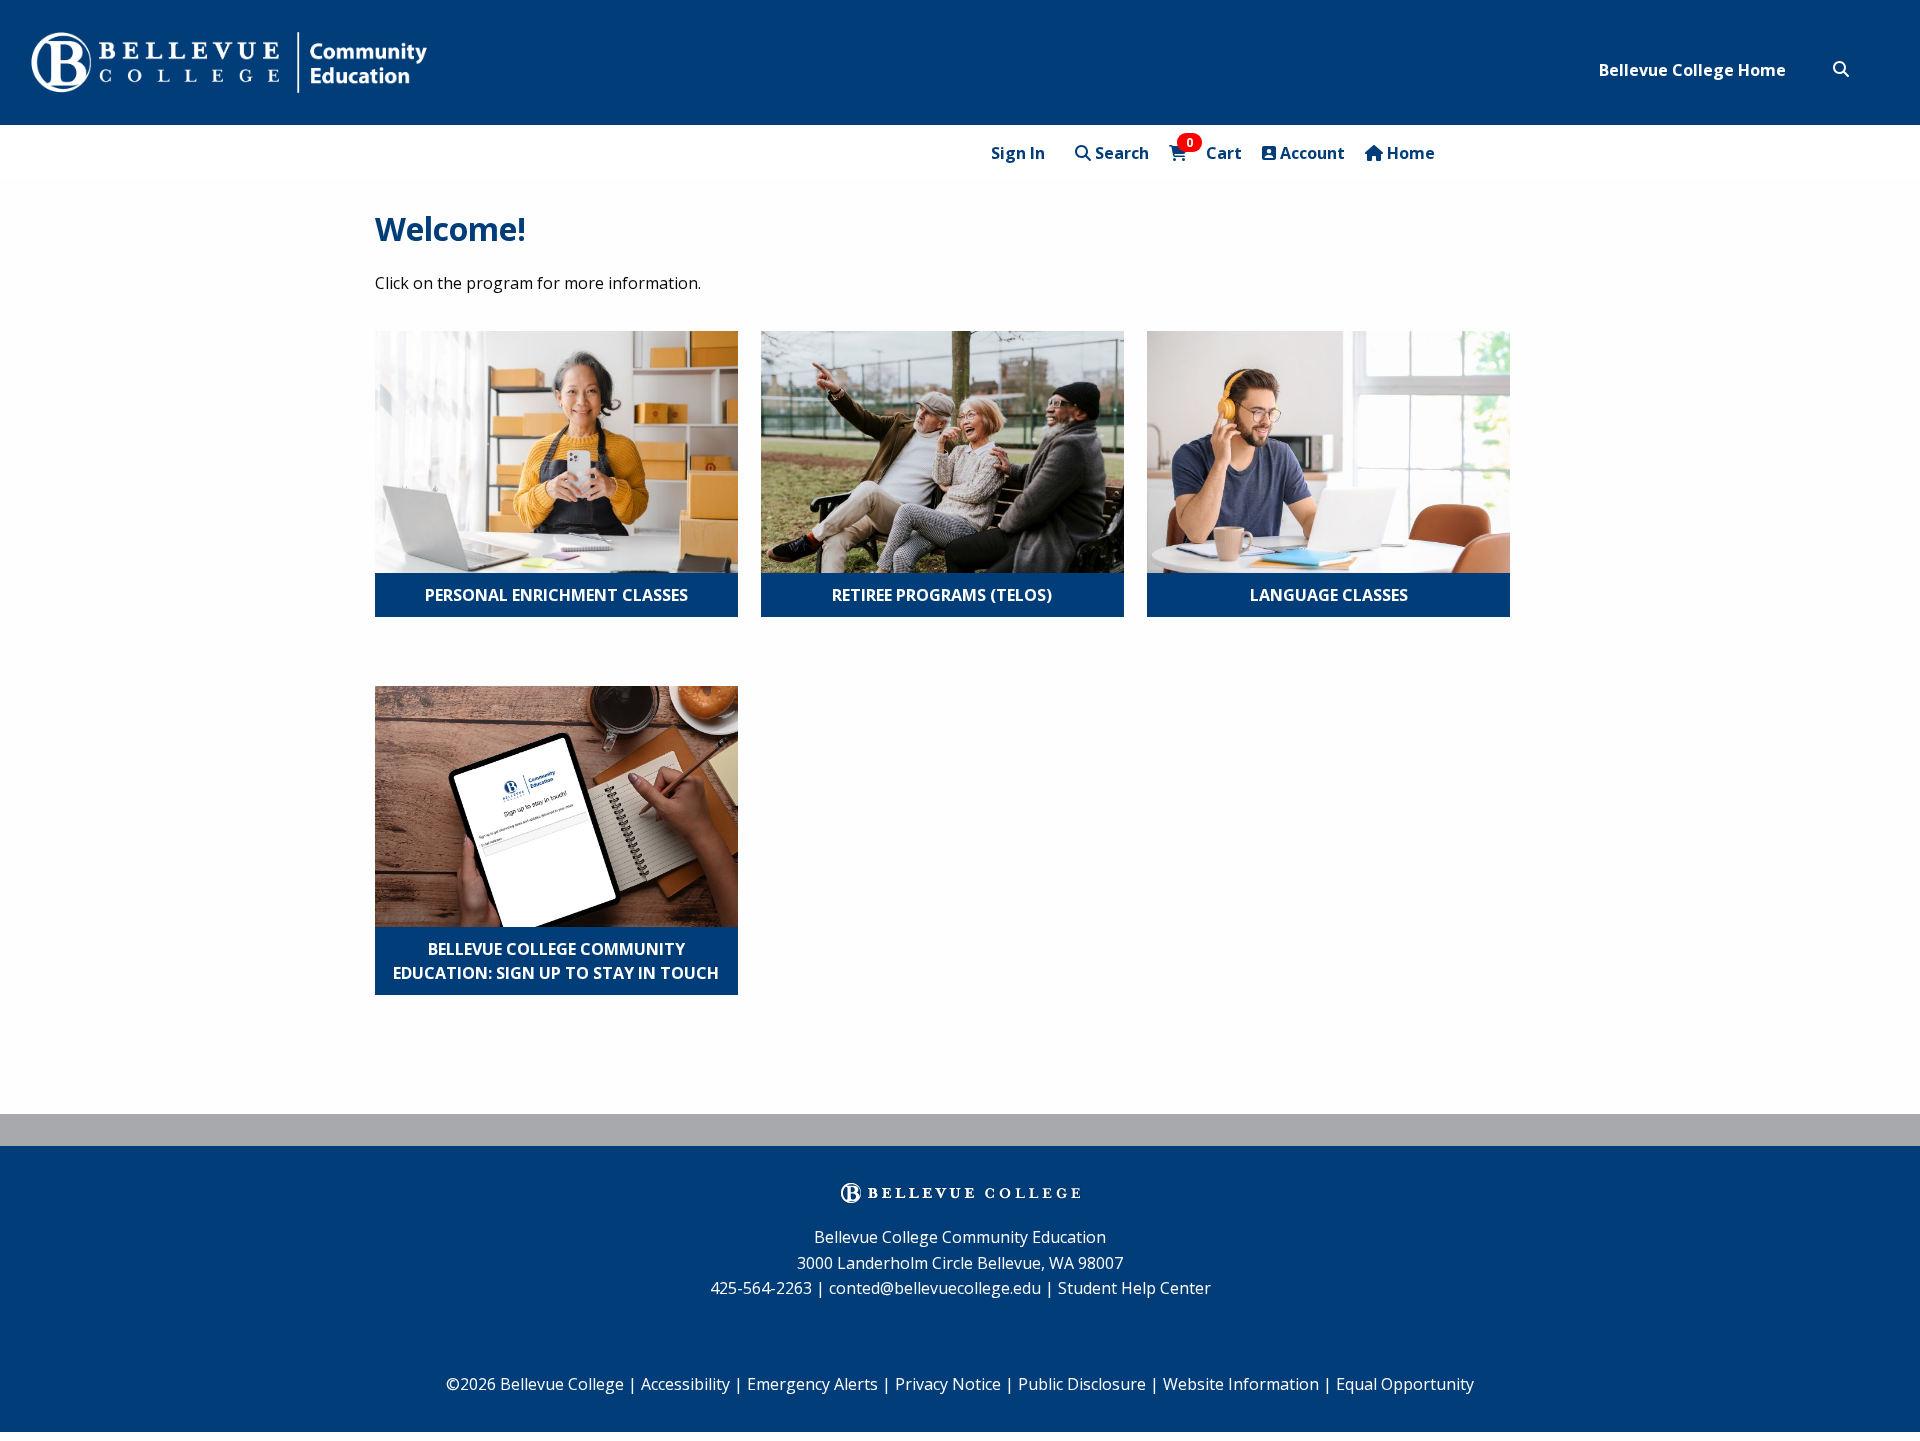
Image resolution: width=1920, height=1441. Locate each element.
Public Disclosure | (1088, 1384)
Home (1409, 153)
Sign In (1018, 153)
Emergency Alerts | (819, 1384)
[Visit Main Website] (229, 59)
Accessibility (687, 1384)
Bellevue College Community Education (960, 1237)
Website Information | (1247, 1384)
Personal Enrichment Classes (556, 595)
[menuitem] (819, 1385)
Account (1310, 153)
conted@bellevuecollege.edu (935, 1288)
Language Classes (1329, 595)
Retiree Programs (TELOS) (942, 595)
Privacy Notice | (954, 1384)
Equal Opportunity (1405, 1384)
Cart (1214, 152)
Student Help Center (1134, 1288)
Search (1120, 153)
